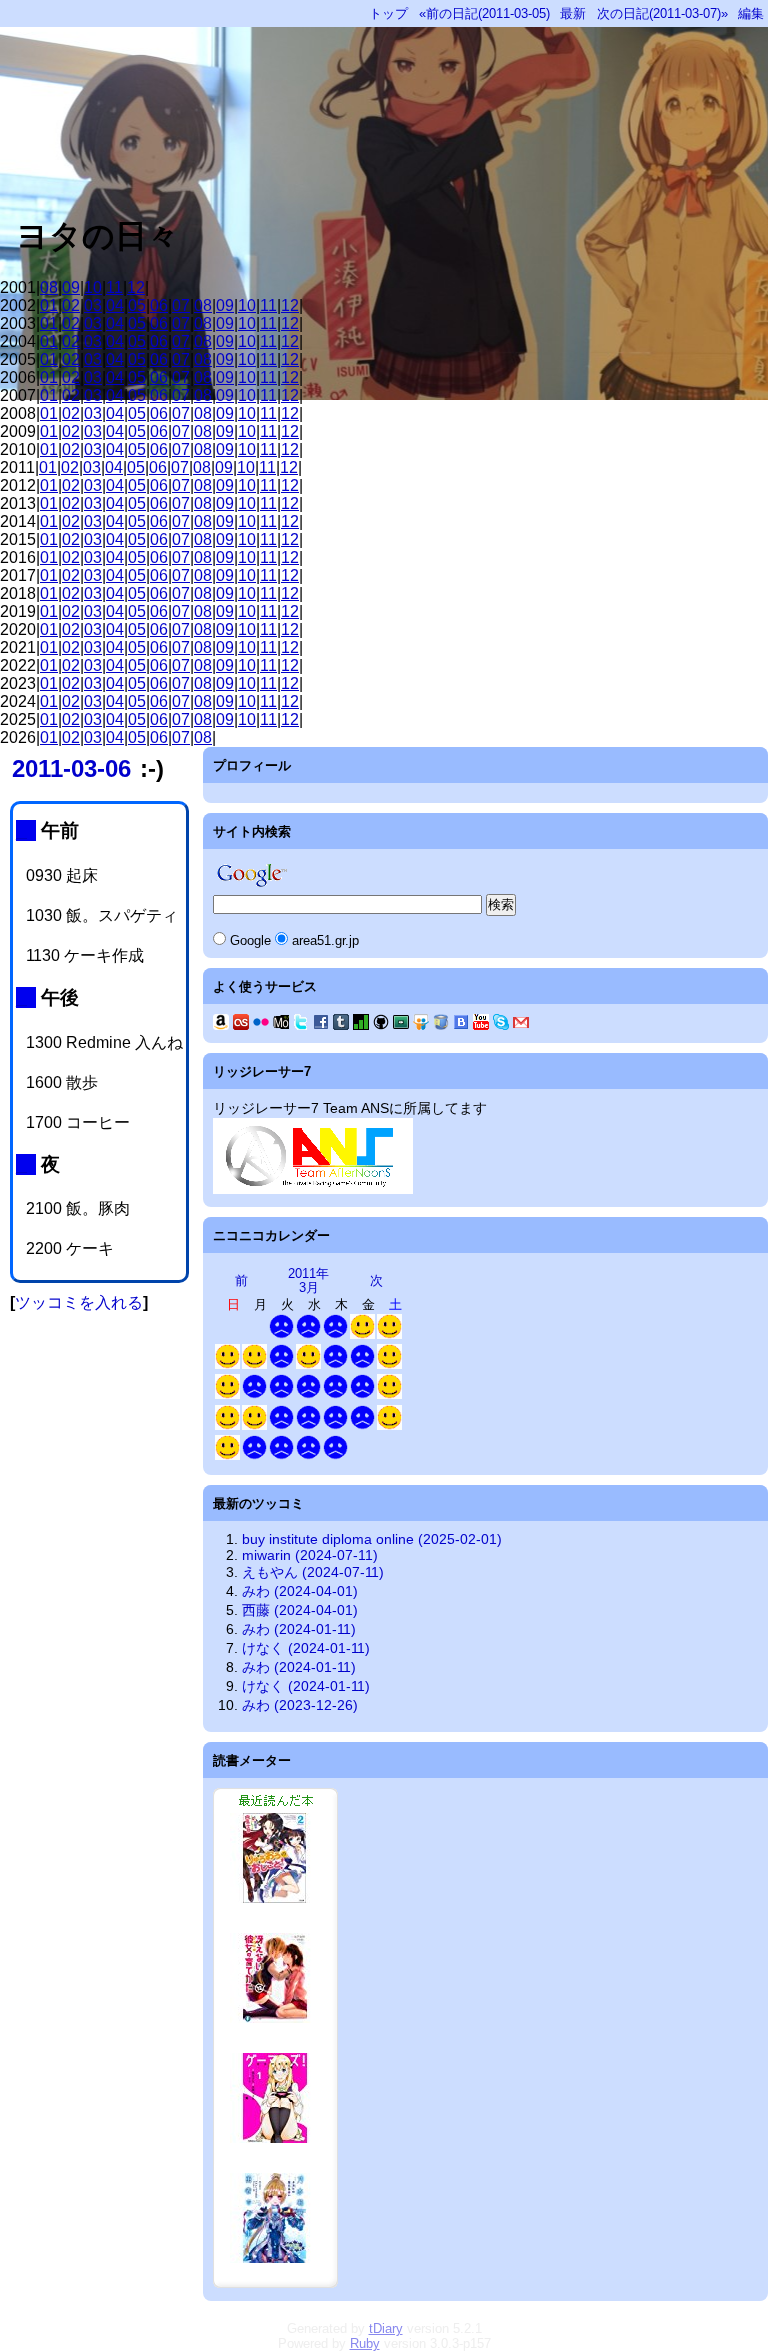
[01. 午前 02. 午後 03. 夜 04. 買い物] (335, 1425)
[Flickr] (261, 1025)
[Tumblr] (341, 1025)
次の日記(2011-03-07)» (662, 13)
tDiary (386, 2328)
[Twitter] (301, 1025)
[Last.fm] (241, 1025)
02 (71, 305)
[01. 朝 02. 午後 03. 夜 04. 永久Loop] (308, 1364)
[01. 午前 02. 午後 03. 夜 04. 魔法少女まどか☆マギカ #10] (335, 1394)
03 (93, 305)
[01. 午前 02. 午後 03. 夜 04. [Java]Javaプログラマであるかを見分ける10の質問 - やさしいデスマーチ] (389, 1334)
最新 (573, 13)
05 (137, 305)
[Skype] (501, 1025)
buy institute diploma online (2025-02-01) (372, 1539)
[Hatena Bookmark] (461, 1025)
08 (49, 287)
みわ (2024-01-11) (299, 1629)
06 (159, 305)
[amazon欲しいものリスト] (221, 1025)
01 (49, 305)
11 (114, 287)
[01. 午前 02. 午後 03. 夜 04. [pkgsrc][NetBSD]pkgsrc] (362, 1425)
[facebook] (321, 1025)
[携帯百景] (281, 1025)
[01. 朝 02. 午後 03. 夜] (308, 1334)
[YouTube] (481, 1025)
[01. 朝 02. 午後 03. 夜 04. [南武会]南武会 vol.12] (362, 1334)
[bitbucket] (441, 1025)
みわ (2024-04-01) (300, 1591)
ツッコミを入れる (79, 1302)
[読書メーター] (361, 1025)
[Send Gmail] (521, 1025)
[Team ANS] (313, 1189)
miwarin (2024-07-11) (310, 1555)
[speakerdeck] (401, 1025)
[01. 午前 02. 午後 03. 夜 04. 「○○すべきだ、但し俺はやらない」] (281, 1425)
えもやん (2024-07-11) (313, 1572)
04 (115, 305)
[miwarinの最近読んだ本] (275, 2283)
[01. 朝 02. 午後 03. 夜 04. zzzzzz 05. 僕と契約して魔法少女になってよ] (335, 1334)
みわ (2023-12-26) (300, 1705)
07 (181, 305)
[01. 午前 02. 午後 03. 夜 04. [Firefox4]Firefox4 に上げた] (308, 1425)
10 (93, 287)
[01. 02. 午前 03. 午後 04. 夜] (389, 1394)
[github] (381, 1025)
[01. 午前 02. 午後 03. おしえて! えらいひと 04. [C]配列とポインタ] (362, 1394)
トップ (388, 13)
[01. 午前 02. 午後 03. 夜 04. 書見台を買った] (389, 1364)
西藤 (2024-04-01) (300, 1610)
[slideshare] (421, 1025)
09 (71, 287)
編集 (751, 13)
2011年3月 (308, 1280)
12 (136, 287)
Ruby (365, 2343)
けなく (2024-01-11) (306, 1648)
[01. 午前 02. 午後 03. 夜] (227, 1364)
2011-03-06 (71, 768)
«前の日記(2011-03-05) (484, 13)
